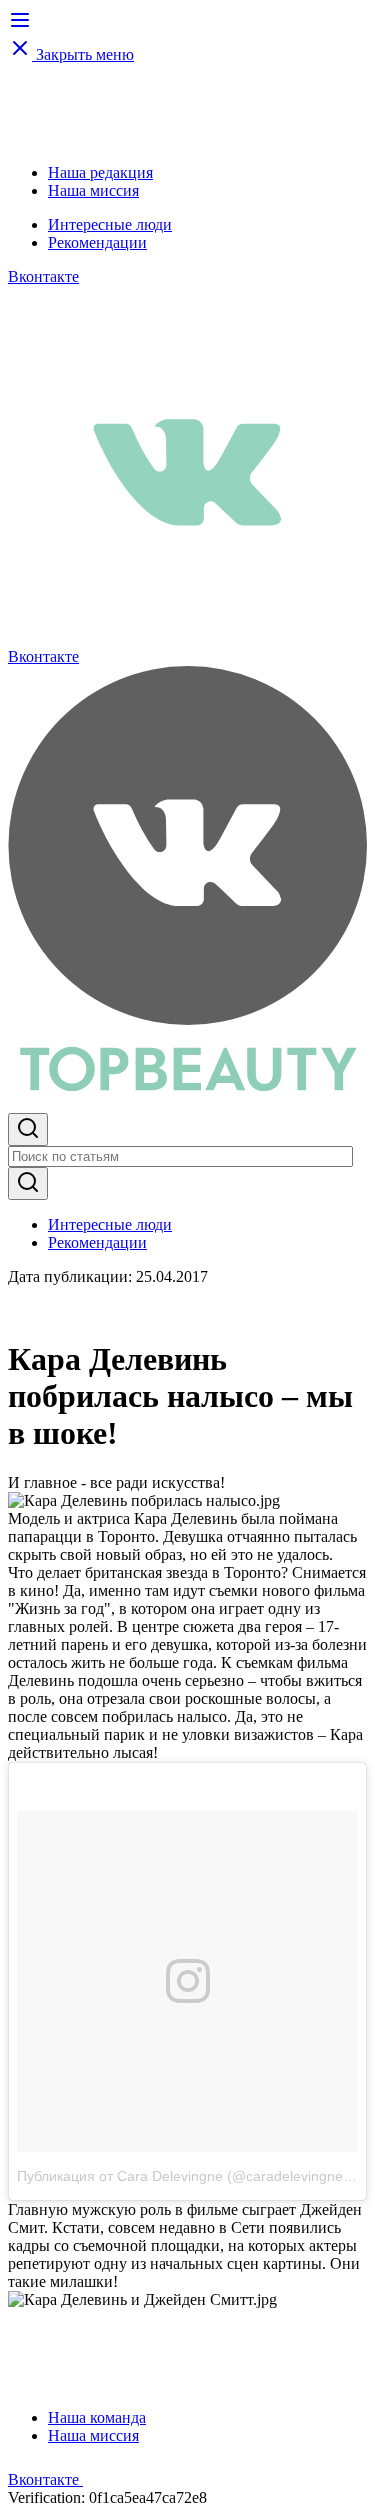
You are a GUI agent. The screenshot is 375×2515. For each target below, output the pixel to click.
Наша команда (97, 2417)
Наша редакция (100, 172)
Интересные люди (110, 224)
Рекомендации (97, 242)
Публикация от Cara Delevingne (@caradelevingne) (182, 2176)
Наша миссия (93, 190)
